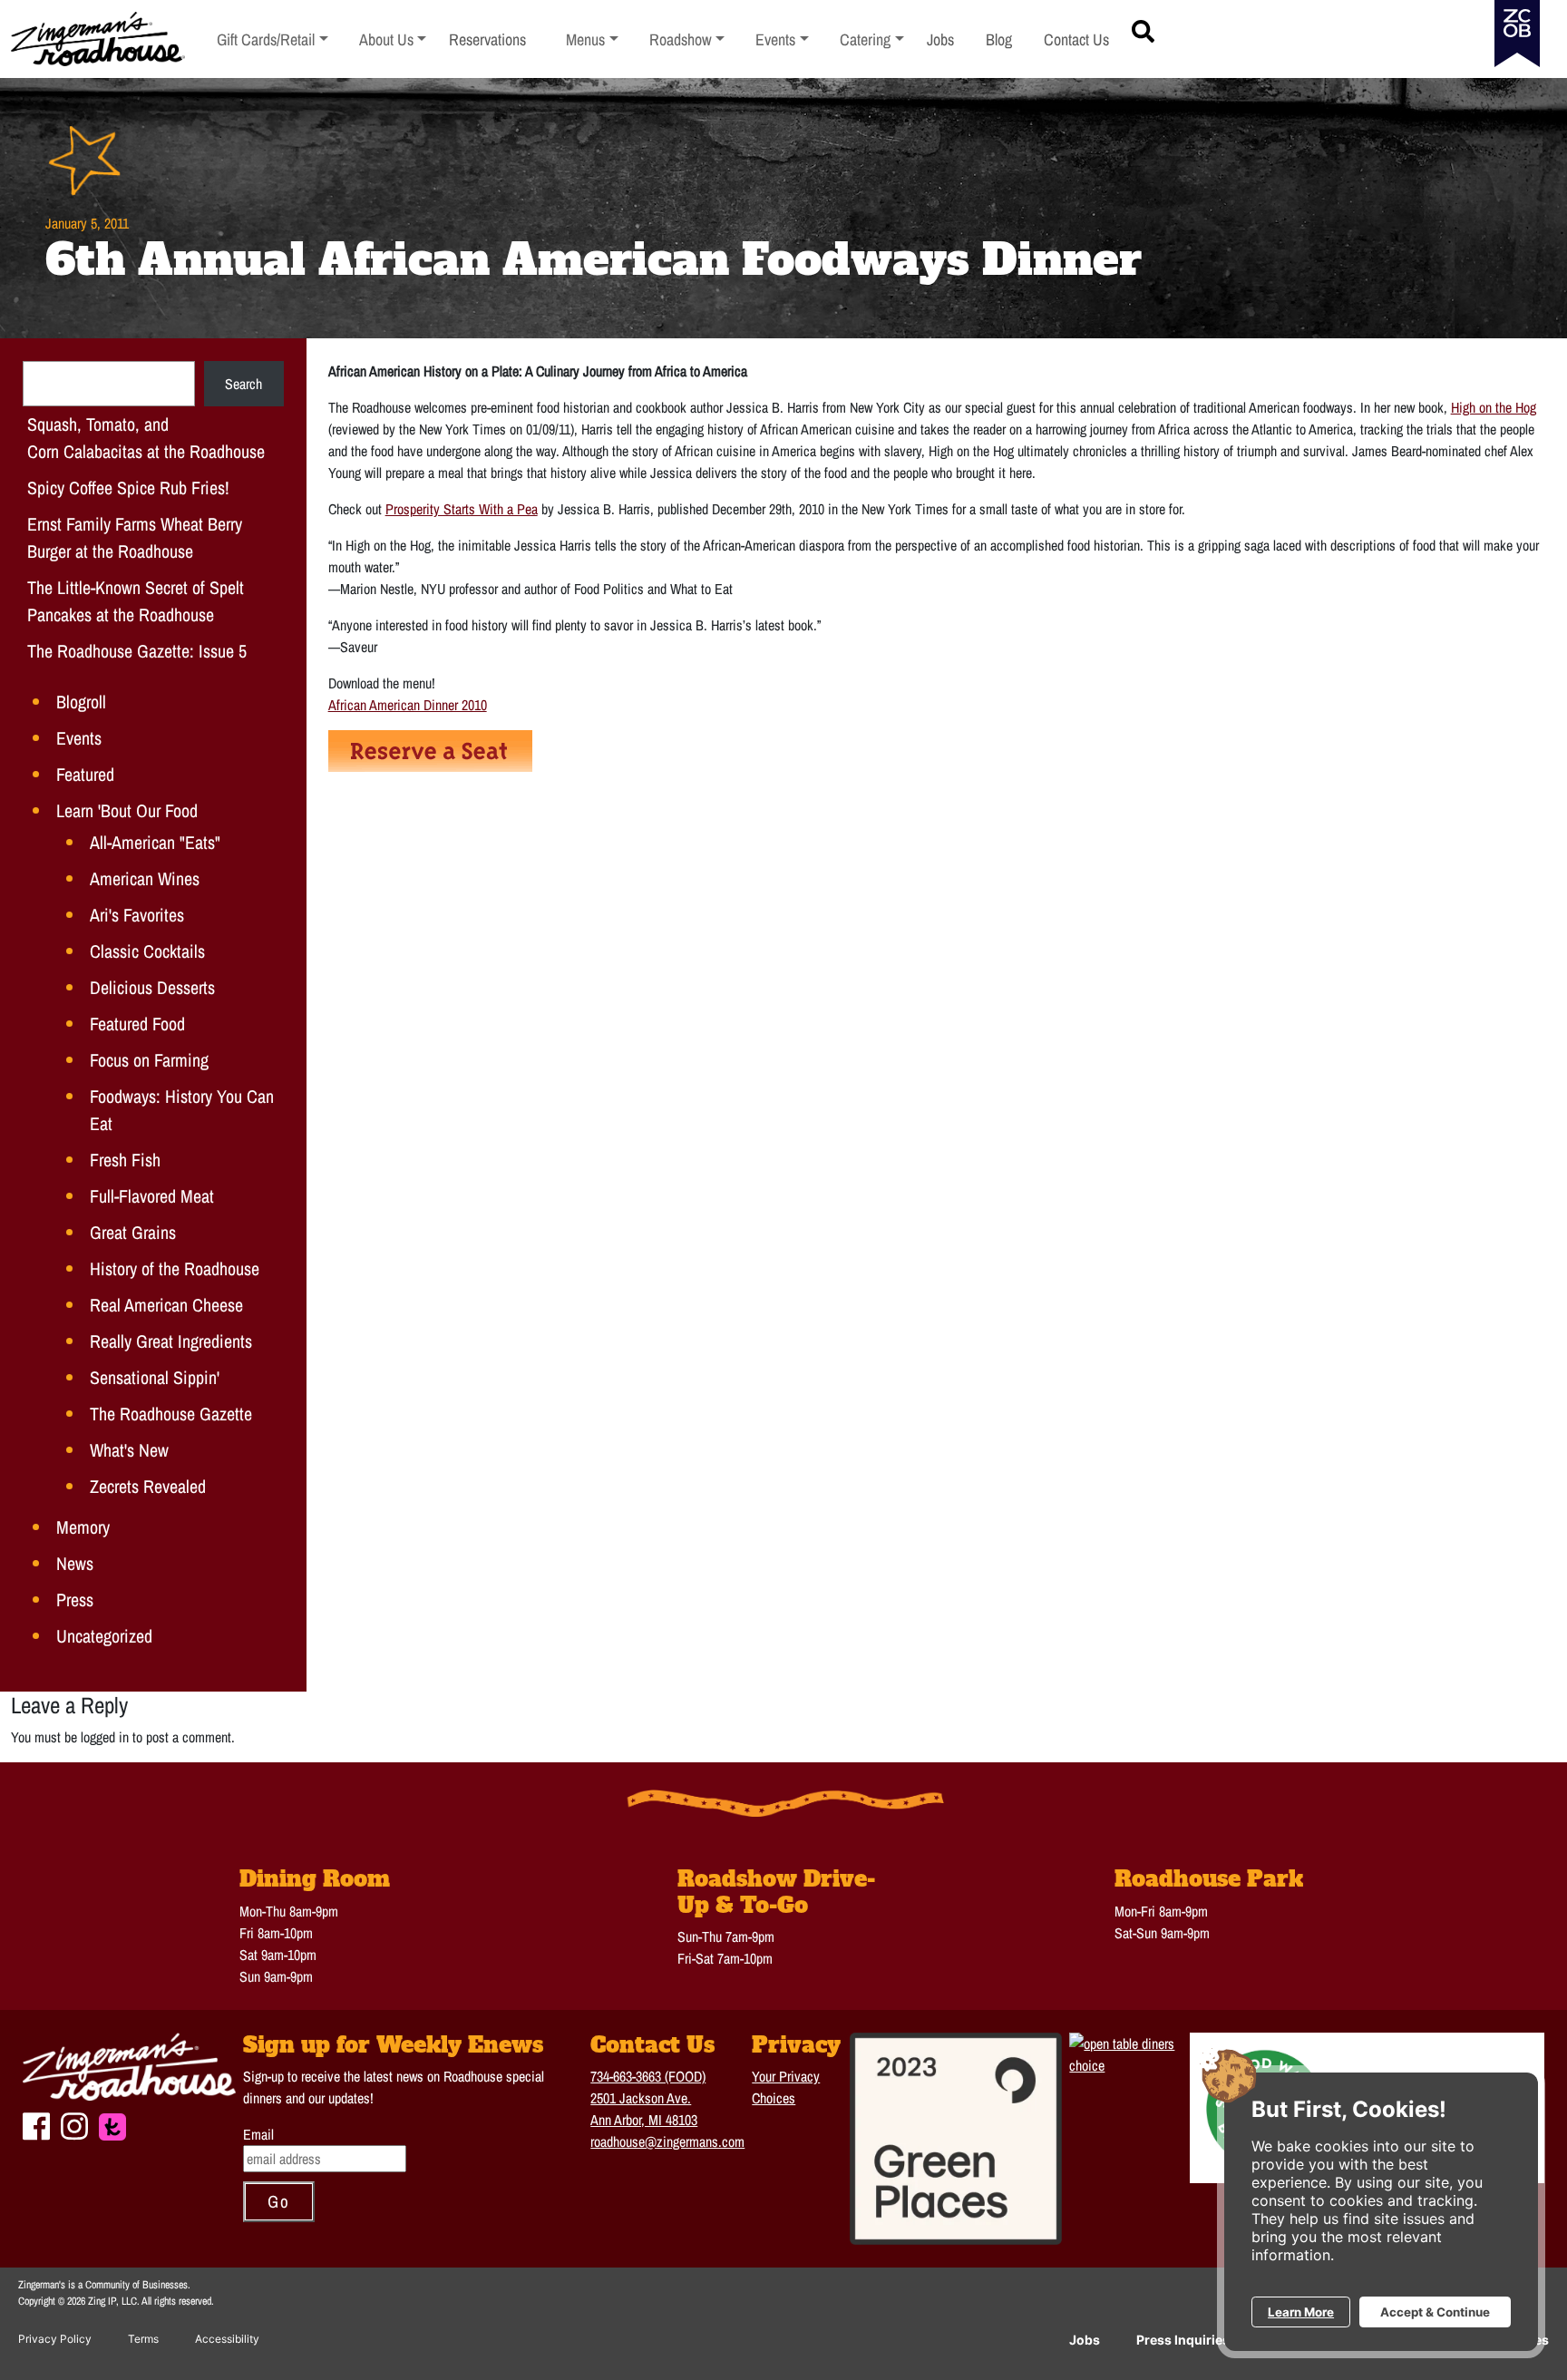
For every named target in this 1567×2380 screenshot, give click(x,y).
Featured (85, 774)
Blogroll (81, 702)
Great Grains (133, 1232)
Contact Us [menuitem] (1076, 39)
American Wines (145, 878)
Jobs (1085, 2340)
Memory (83, 1527)
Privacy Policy (55, 2339)
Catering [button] (872, 39)
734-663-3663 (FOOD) (648, 2076)
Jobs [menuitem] (940, 39)
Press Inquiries (1183, 2340)
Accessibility (227, 2339)
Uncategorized (104, 1636)
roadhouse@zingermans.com (667, 2141)
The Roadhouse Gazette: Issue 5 (137, 651)
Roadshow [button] (687, 39)
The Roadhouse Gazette (171, 1414)
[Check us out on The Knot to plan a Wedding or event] (112, 2125)
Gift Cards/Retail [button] (266, 39)
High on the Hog (1494, 407)
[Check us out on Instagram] (74, 2124)
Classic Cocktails (147, 951)
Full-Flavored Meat (152, 1196)
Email (258, 2134)
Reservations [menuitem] (487, 39)
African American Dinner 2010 (408, 705)
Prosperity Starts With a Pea (462, 509)
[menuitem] (273, 39)
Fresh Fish (125, 1160)
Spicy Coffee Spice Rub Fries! (128, 488)
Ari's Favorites (137, 915)
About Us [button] (393, 39)
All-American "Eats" (155, 842)
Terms (143, 2339)
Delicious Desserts (152, 987)
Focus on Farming (149, 1060)
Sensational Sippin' (155, 1377)
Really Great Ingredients (171, 1341)
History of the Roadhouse (175, 1268)
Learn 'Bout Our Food (127, 810)
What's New (129, 1450)
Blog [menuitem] (999, 39)
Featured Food (137, 1024)
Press (75, 1600)
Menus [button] (592, 39)
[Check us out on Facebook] (36, 2124)
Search (243, 384)
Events (79, 738)
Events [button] (782, 39)
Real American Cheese (166, 1305)
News (75, 1563)
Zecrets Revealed (148, 1486)
